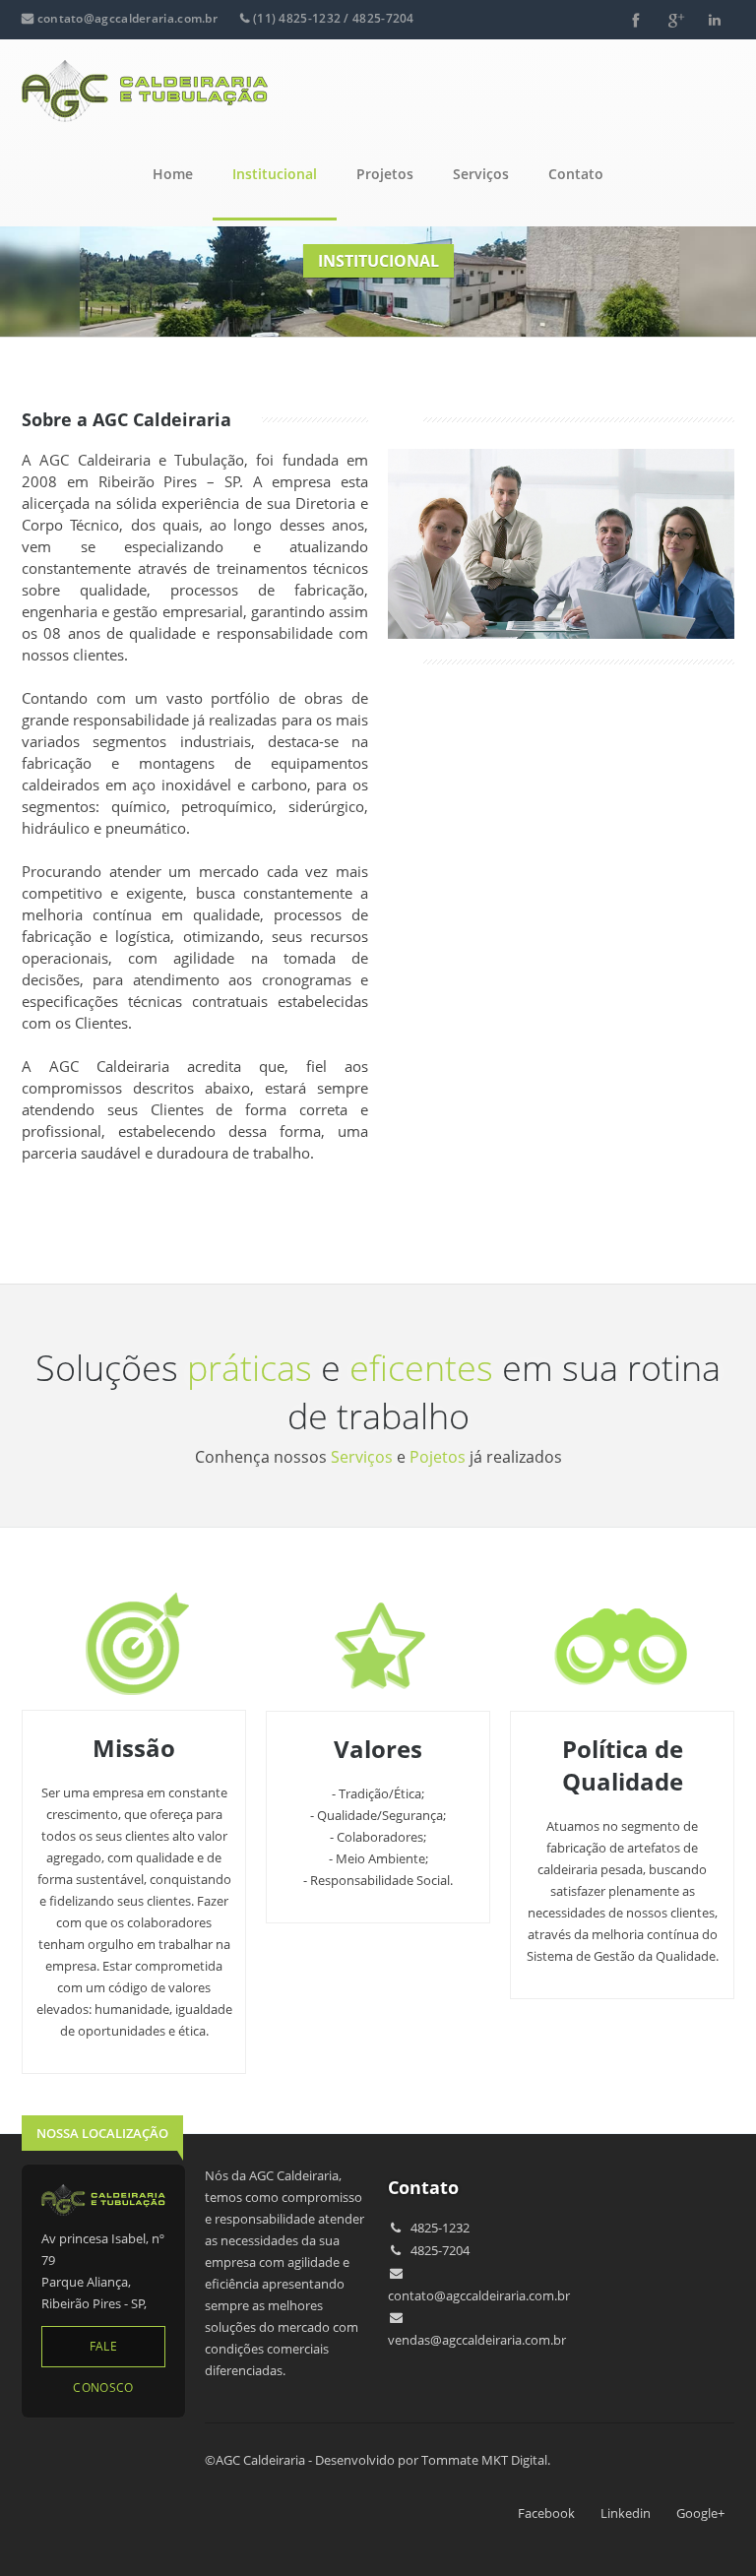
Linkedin (626, 2513)
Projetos (385, 174)
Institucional (275, 174)
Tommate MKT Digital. (486, 2460)
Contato (576, 174)
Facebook (546, 2513)
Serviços (481, 174)
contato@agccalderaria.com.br (127, 18)
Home (173, 174)
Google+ (700, 2513)
